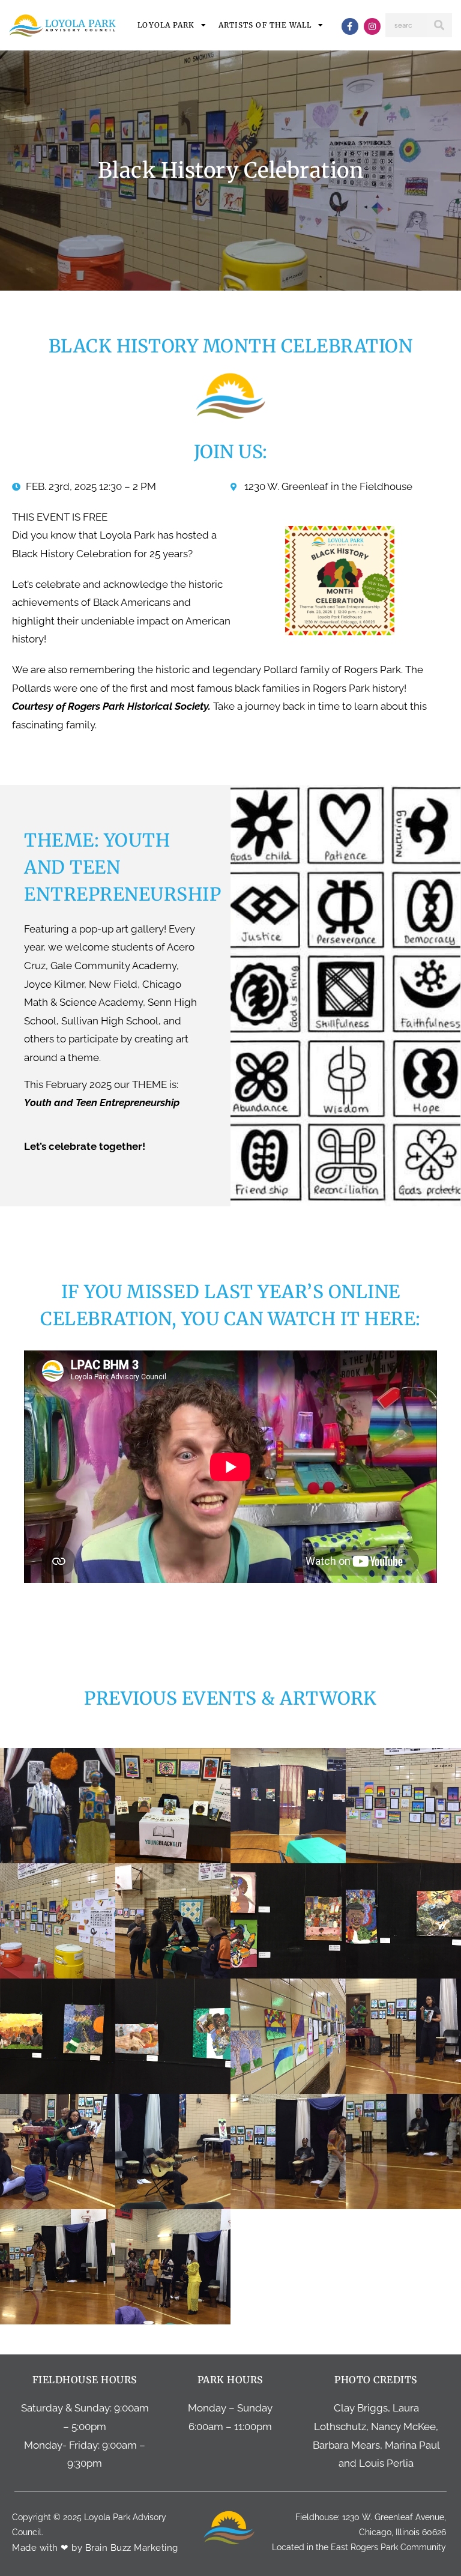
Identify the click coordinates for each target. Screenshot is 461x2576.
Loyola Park (166, 25)
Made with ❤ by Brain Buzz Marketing (95, 2548)
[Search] (439, 25)
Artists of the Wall (265, 25)
